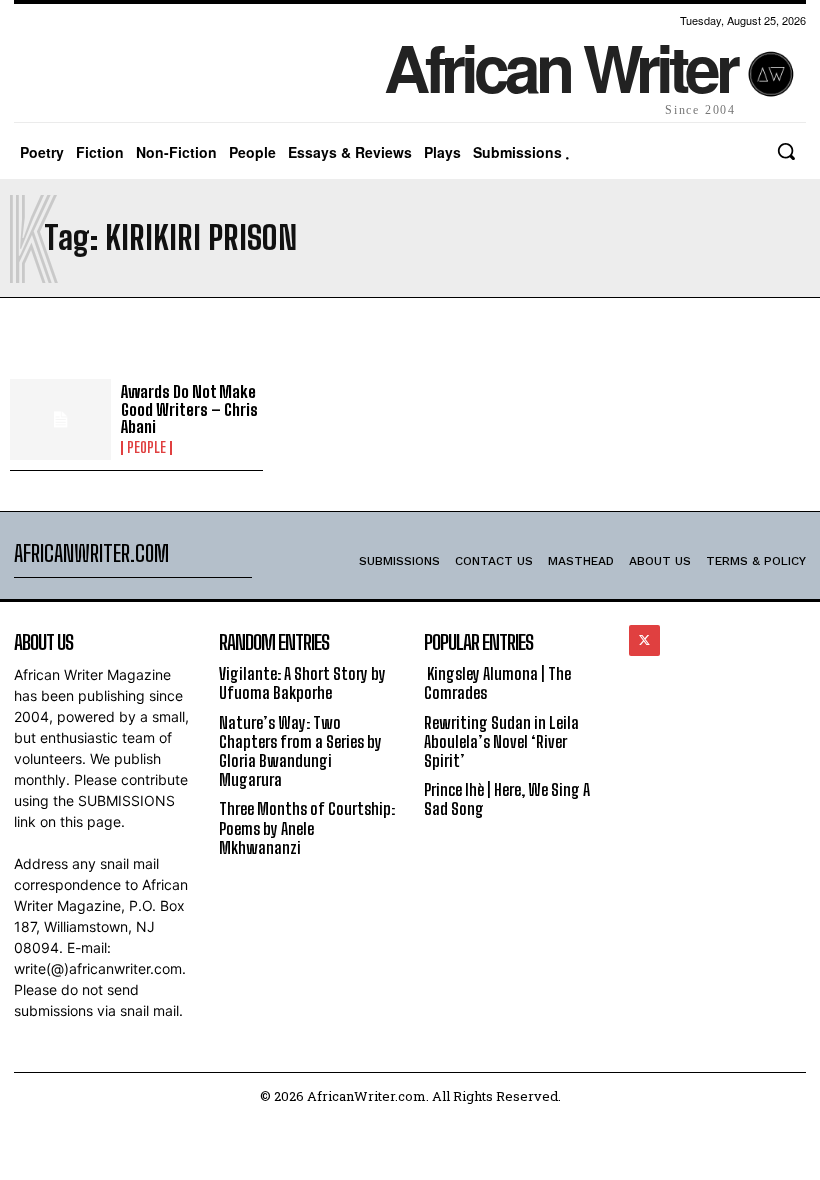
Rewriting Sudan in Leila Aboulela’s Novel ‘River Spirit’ (501, 741)
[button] (786, 151)
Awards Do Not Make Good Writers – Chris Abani (189, 409)
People (146, 448)
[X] (644, 640)
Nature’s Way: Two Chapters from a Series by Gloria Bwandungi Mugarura (300, 751)
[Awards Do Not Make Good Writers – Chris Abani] (60, 419)
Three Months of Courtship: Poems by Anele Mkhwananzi (307, 827)
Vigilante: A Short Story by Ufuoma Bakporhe (302, 683)
